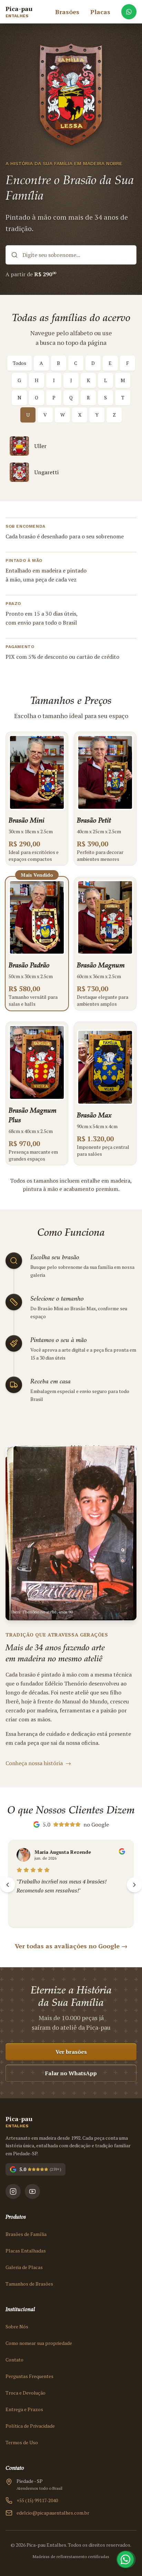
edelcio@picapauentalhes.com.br (53, 2513)
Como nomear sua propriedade (39, 2343)
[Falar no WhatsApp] (129, 12)
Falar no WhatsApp (71, 2073)
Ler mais (26, 1911)
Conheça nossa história (38, 1763)
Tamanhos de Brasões (29, 2284)
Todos (19, 363)
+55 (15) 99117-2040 (37, 2500)
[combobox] (71, 255)
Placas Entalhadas (26, 2251)
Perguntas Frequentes (29, 2376)
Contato (14, 2360)
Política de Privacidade (30, 2426)
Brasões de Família (26, 2234)
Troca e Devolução (26, 2393)
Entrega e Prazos (24, 2409)
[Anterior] (8, 1885)
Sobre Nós (17, 2326)
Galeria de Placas (24, 2267)
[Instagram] (13, 2191)
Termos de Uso (22, 2442)
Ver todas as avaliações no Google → (71, 1946)
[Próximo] (134, 1885)
